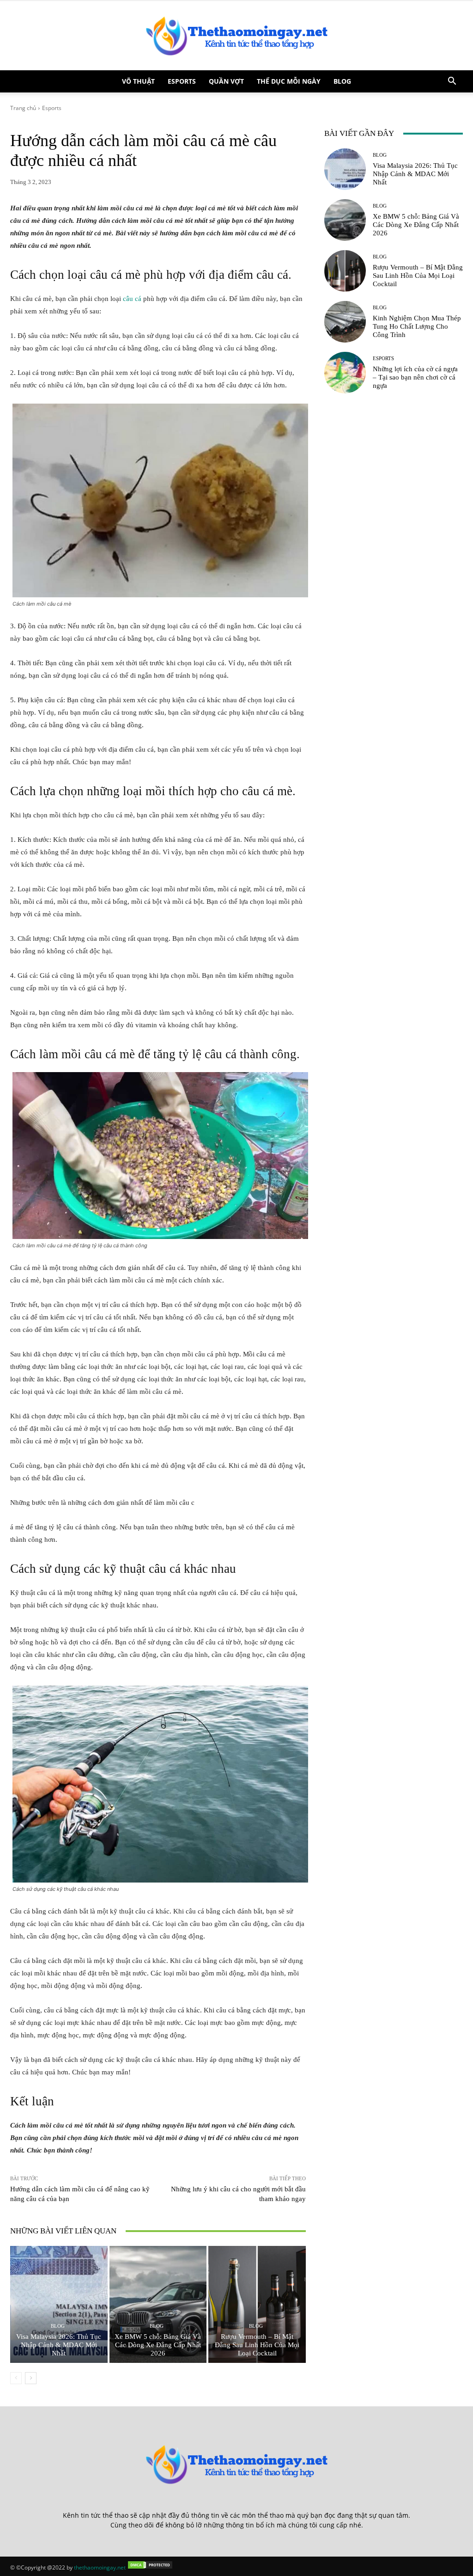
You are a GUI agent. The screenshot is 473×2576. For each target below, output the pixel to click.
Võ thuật (138, 81)
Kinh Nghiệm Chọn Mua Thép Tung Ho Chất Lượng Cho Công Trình (417, 326)
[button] (452, 82)
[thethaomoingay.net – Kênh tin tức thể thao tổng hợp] (236, 36)
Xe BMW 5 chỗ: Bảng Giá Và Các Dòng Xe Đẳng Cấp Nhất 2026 (158, 2345)
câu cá (132, 299)
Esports (182, 81)
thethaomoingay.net (100, 2567)
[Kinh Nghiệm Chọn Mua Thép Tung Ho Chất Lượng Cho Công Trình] (345, 322)
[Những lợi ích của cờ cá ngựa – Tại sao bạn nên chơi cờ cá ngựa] (345, 373)
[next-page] (31, 2378)
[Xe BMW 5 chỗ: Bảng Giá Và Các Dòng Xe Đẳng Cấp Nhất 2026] (158, 2304)
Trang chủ (23, 108)
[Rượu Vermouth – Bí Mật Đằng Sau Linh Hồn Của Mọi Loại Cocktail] (257, 2304)
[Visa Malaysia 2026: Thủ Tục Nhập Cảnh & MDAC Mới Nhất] (59, 2304)
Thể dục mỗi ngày (289, 81)
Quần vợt (226, 81)
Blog (342, 81)
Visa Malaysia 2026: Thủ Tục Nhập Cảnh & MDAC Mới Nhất (59, 2345)
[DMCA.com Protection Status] (150, 2567)
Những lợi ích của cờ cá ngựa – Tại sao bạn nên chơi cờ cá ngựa (415, 377)
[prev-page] (16, 2378)
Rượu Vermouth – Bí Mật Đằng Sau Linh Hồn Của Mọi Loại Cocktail (257, 2345)
